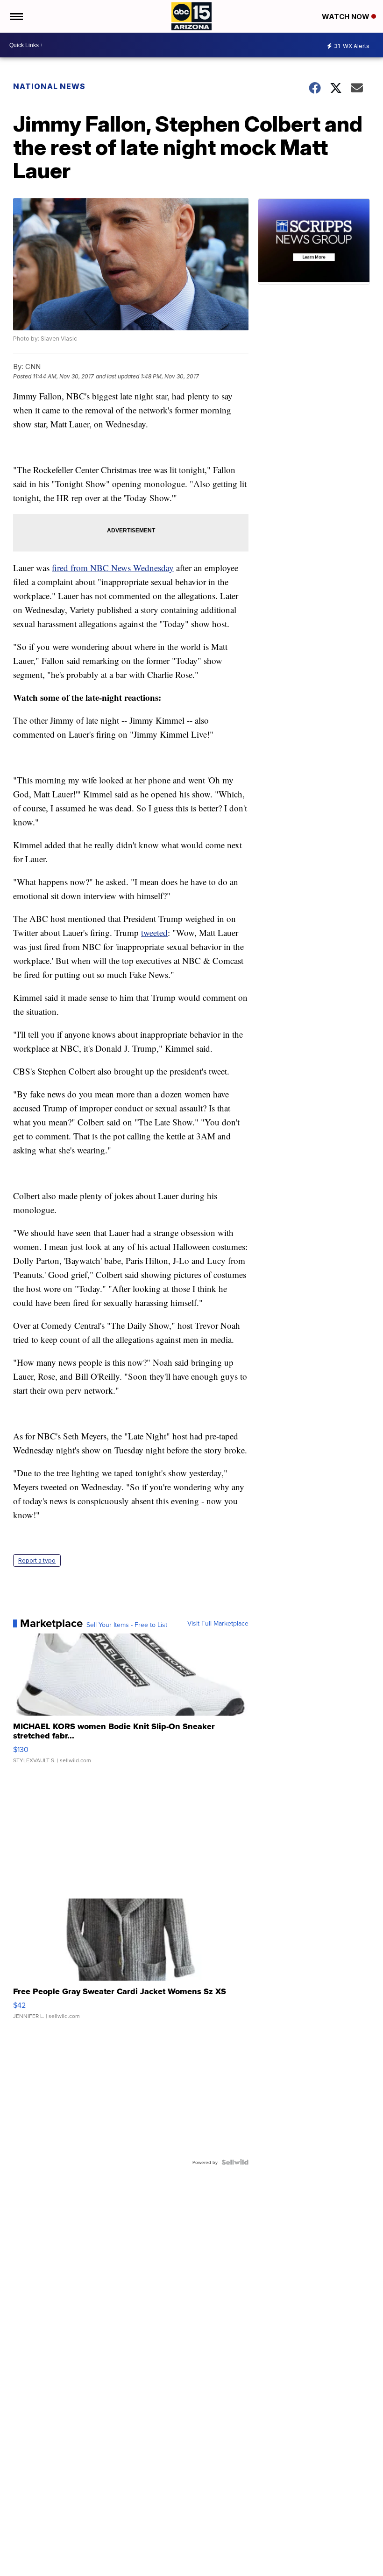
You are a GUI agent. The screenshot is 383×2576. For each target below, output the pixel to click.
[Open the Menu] (16, 16)
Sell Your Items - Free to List (127, 1625)
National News (49, 86)
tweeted (154, 932)
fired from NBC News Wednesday (113, 568)
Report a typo (37, 1560)
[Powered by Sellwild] (235, 2162)
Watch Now (347, 17)
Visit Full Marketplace (218, 1623)
